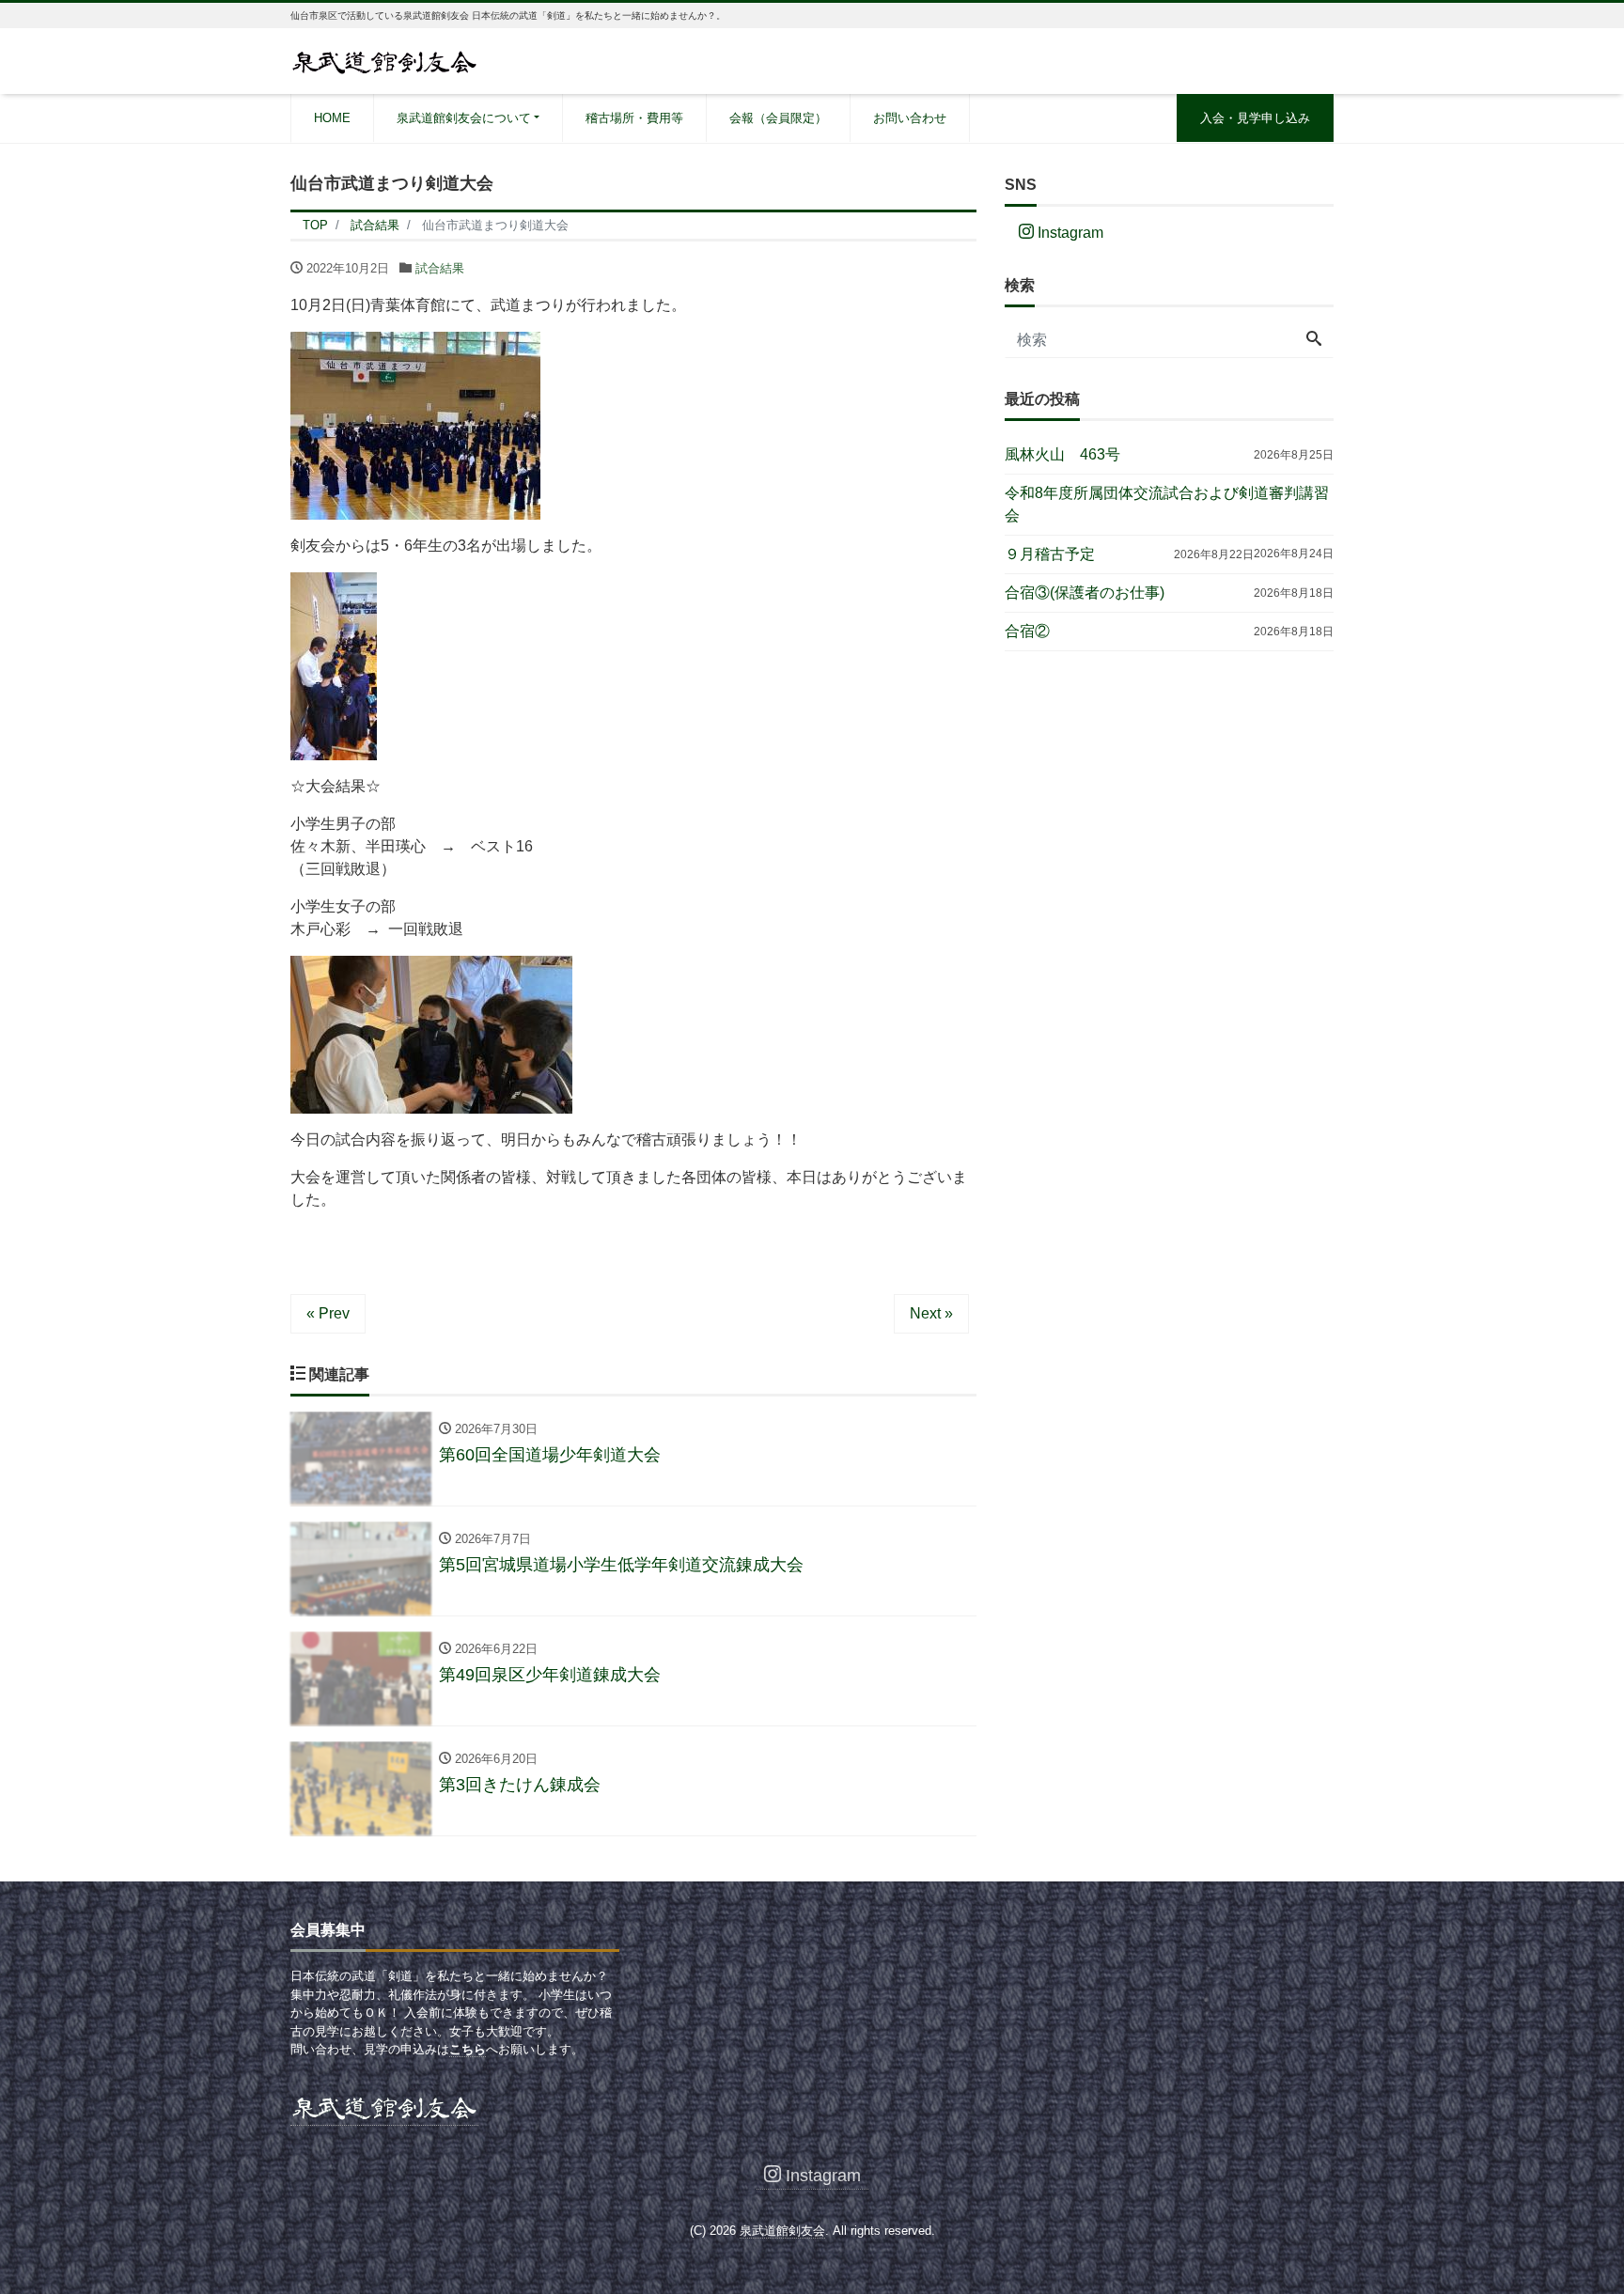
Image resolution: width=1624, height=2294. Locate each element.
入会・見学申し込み (1255, 118)
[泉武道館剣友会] (384, 60)
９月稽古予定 (1050, 554)
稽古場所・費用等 (634, 118)
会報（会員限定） (778, 118)
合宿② (1027, 631)
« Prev (328, 1313)
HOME (332, 118)
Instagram (1069, 233)
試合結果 (440, 268)
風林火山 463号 (1062, 454)
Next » (931, 1313)
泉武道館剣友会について (464, 118)
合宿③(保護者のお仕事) (1085, 593)
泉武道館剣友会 (782, 2231)
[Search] (1314, 340)
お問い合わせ (910, 118)
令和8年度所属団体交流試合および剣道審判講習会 (1167, 504)
